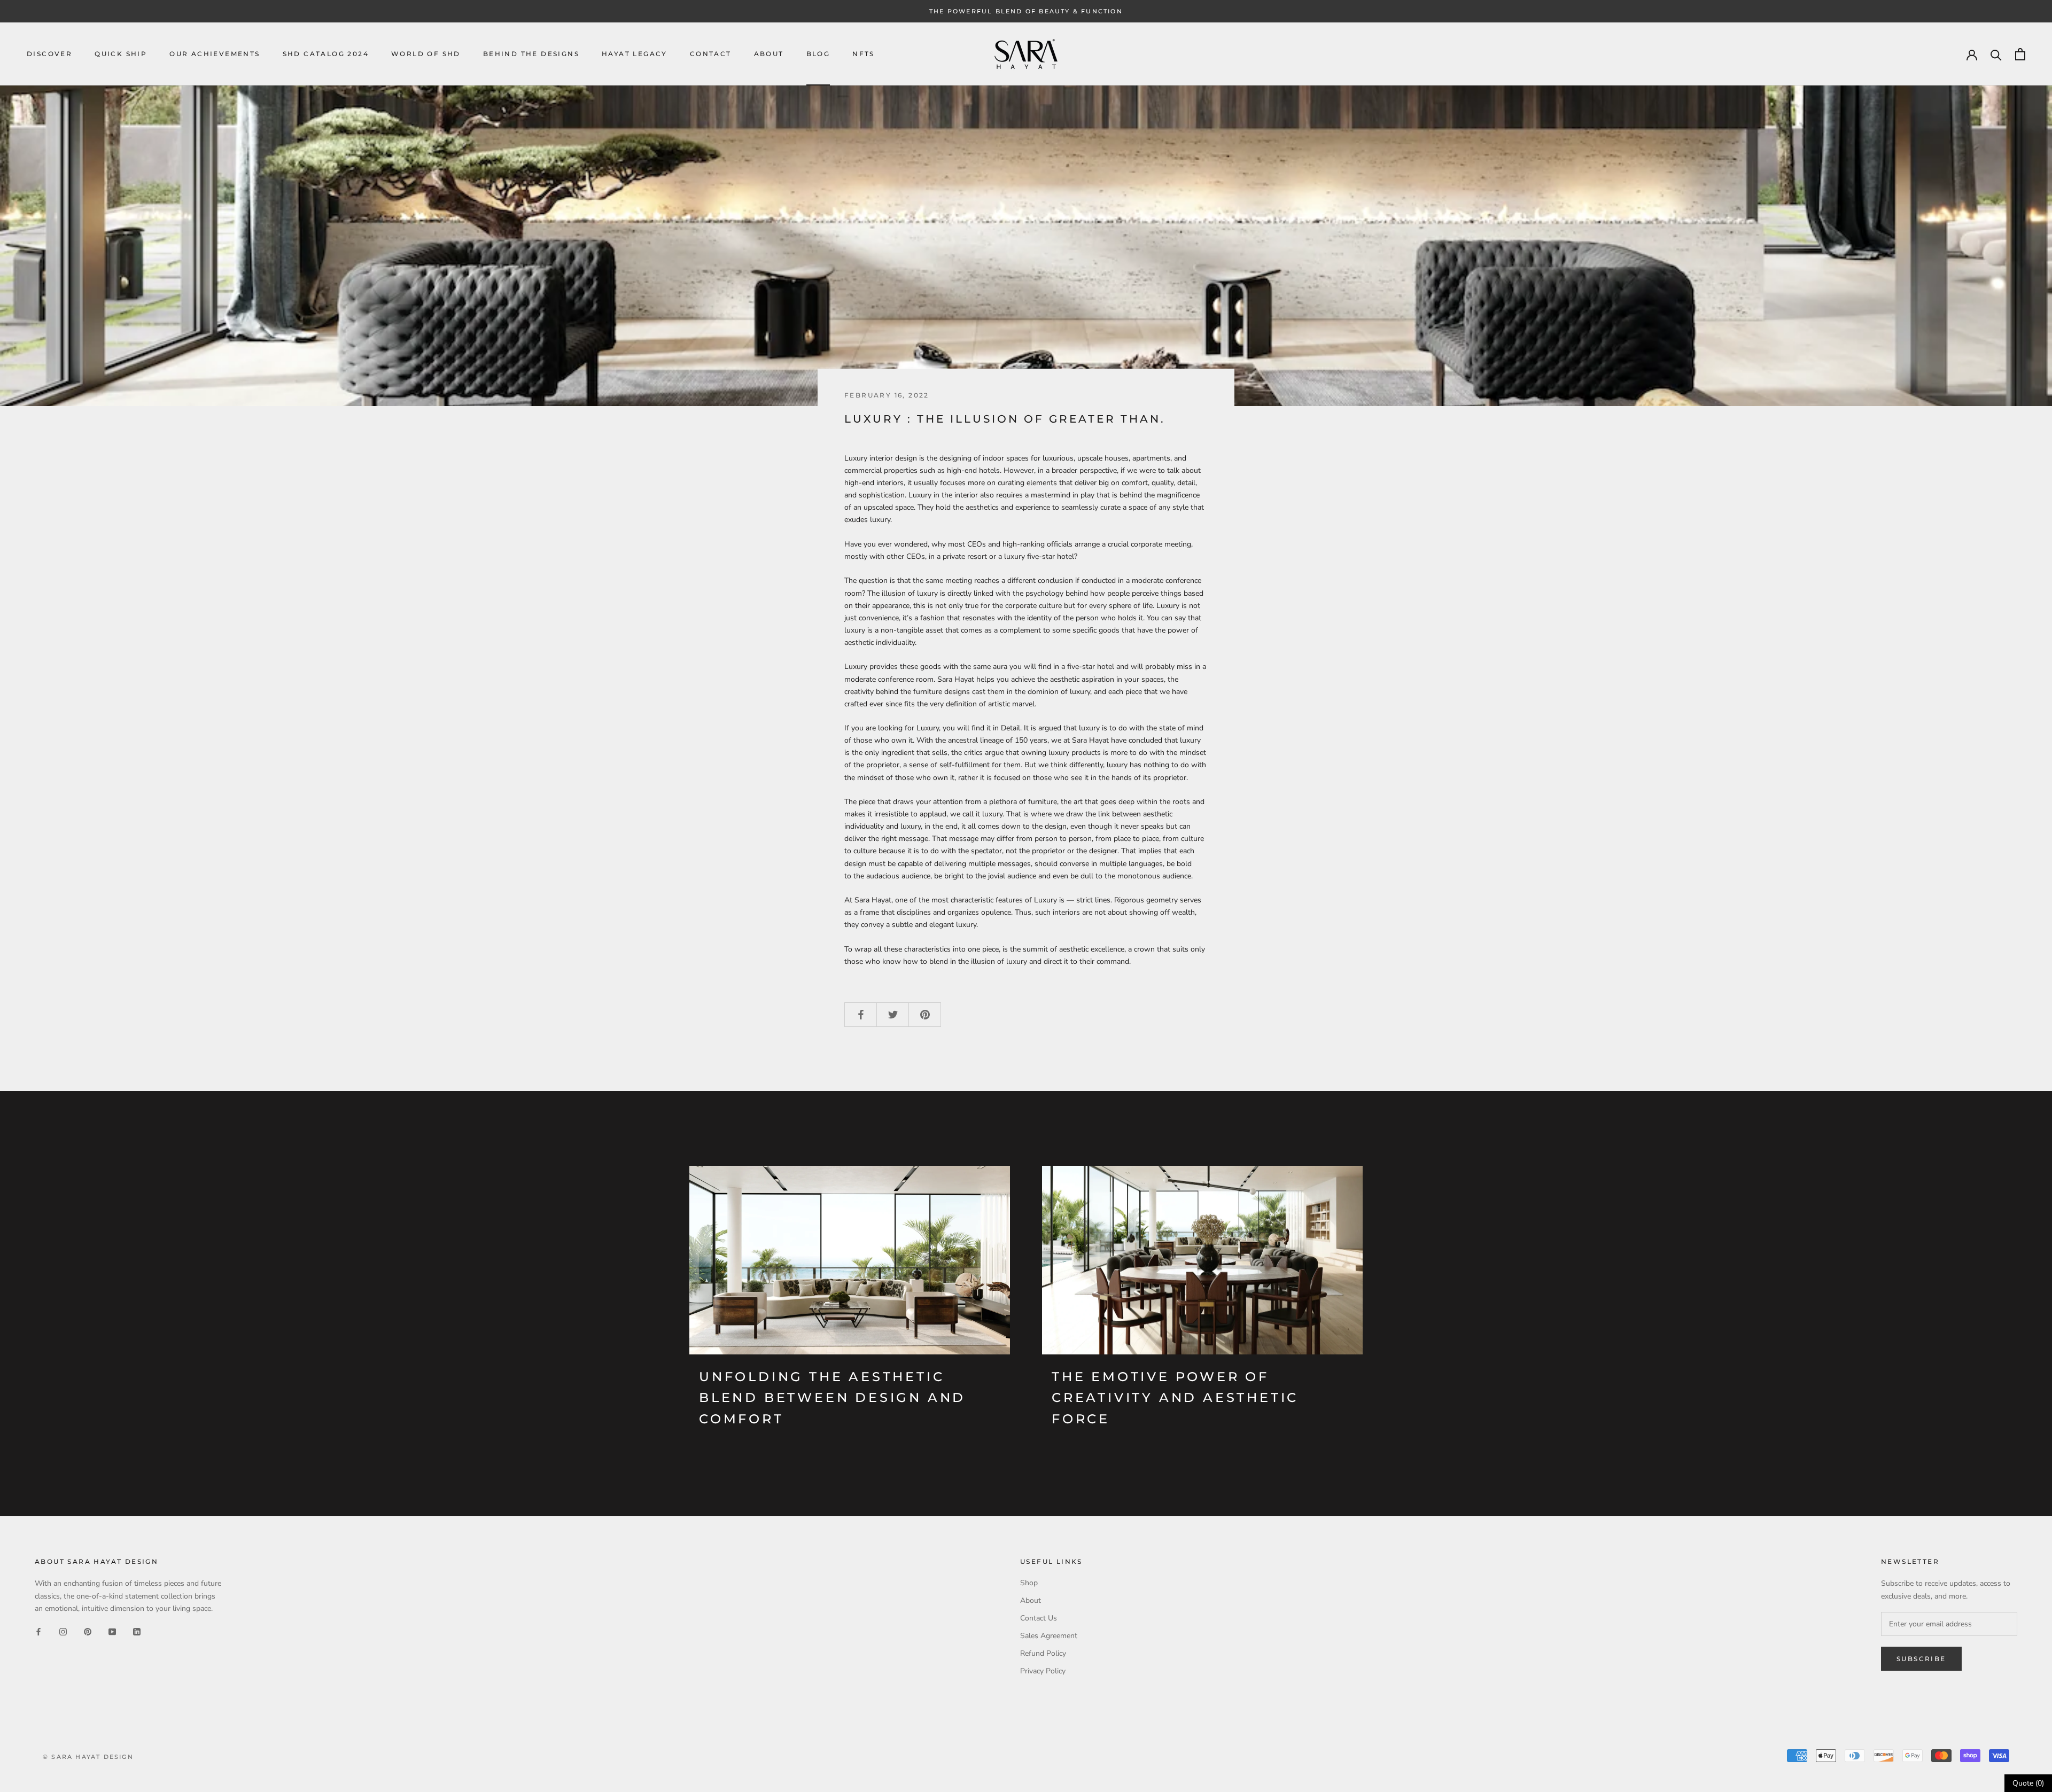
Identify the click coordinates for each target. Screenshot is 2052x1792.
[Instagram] (63, 1631)
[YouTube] (112, 1631)
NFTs (864, 54)
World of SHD (426, 54)
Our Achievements (215, 54)
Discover (49, 54)
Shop (1029, 1583)
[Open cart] (2020, 54)
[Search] (1996, 54)
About (769, 54)
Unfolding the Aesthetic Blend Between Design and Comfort (832, 1398)
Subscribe (1921, 1659)
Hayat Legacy (635, 54)
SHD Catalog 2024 (326, 54)
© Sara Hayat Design (88, 1757)
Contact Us (1039, 1618)
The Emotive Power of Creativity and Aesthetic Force (1175, 1398)
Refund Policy (1043, 1653)
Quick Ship (121, 54)
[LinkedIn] (137, 1631)
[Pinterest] (88, 1631)
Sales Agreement (1049, 1636)
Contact (711, 54)
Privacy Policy (1043, 1671)
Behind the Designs (531, 54)
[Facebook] (38, 1631)
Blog (818, 54)
